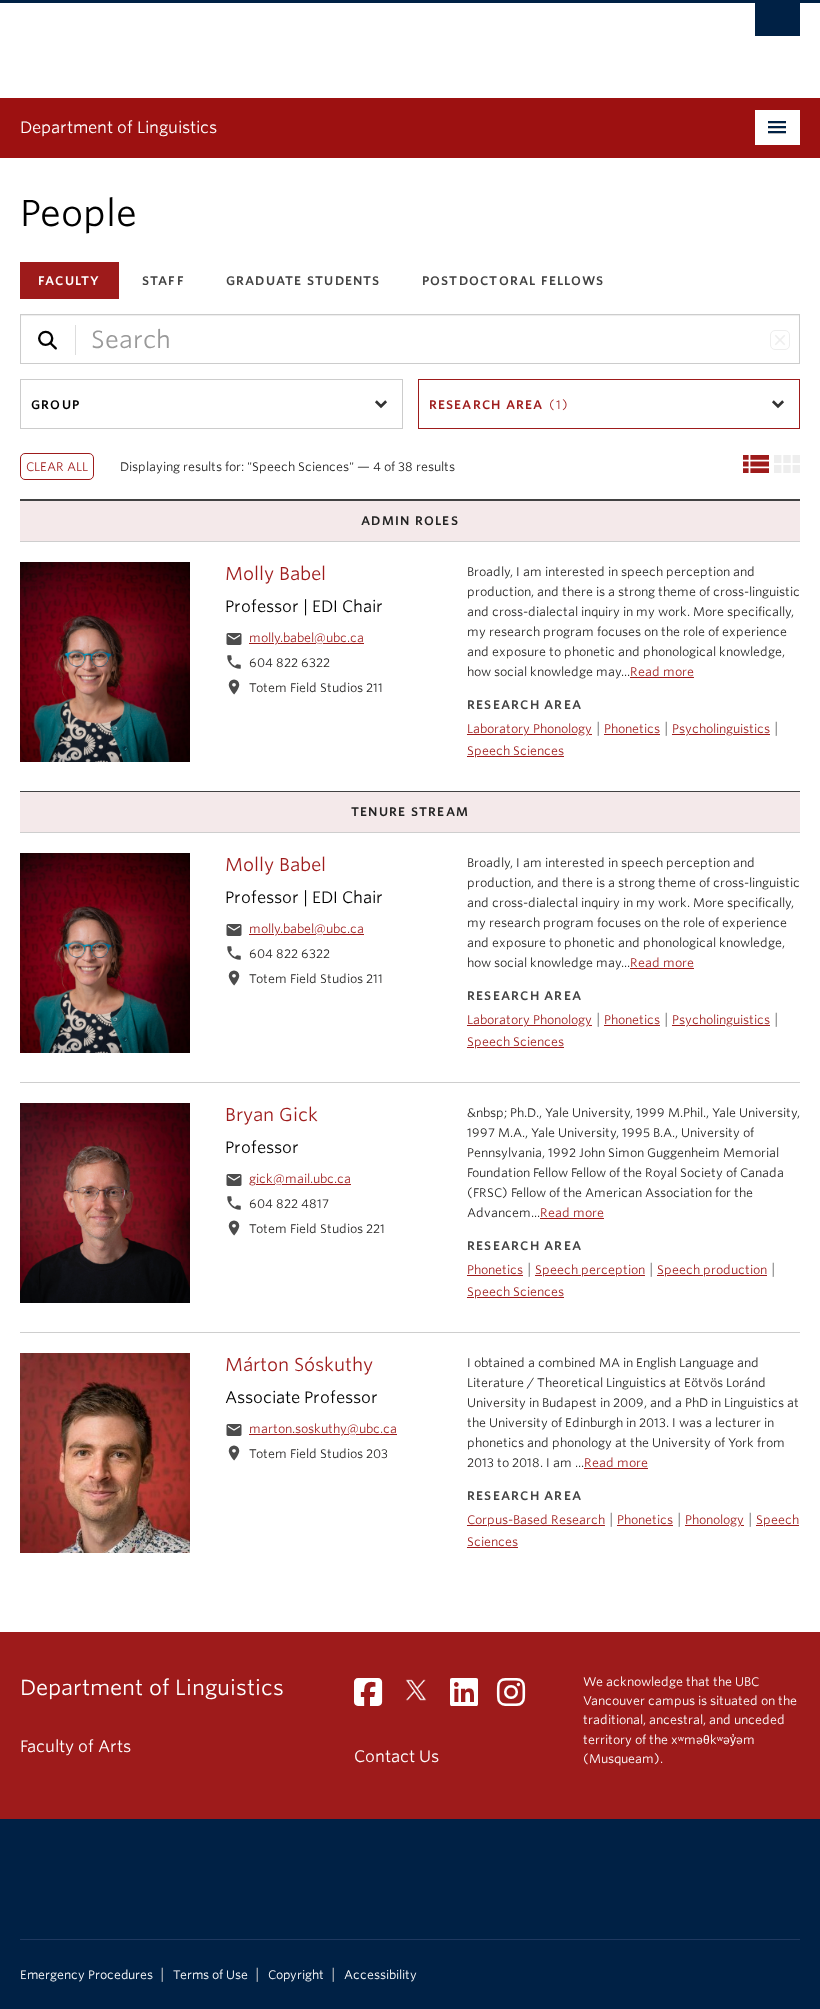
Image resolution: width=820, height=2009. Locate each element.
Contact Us (396, 1756)
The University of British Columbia (351, 41)
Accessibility (380, 1975)
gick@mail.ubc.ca (300, 1178)
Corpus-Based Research (536, 1519)
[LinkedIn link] (471, 1698)
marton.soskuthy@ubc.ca (323, 1428)
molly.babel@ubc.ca (306, 637)
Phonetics (632, 728)
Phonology (714, 1519)
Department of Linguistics (118, 127)
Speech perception (590, 1269)
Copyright (296, 1975)
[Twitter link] (423, 1698)
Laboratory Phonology (529, 728)
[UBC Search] (777, 25)
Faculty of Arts (75, 1746)
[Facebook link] (375, 1698)
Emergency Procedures (86, 1975)
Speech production (712, 1269)
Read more (662, 671)
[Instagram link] (518, 1698)
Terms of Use (210, 1975)
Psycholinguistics (721, 728)
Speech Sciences (515, 750)
